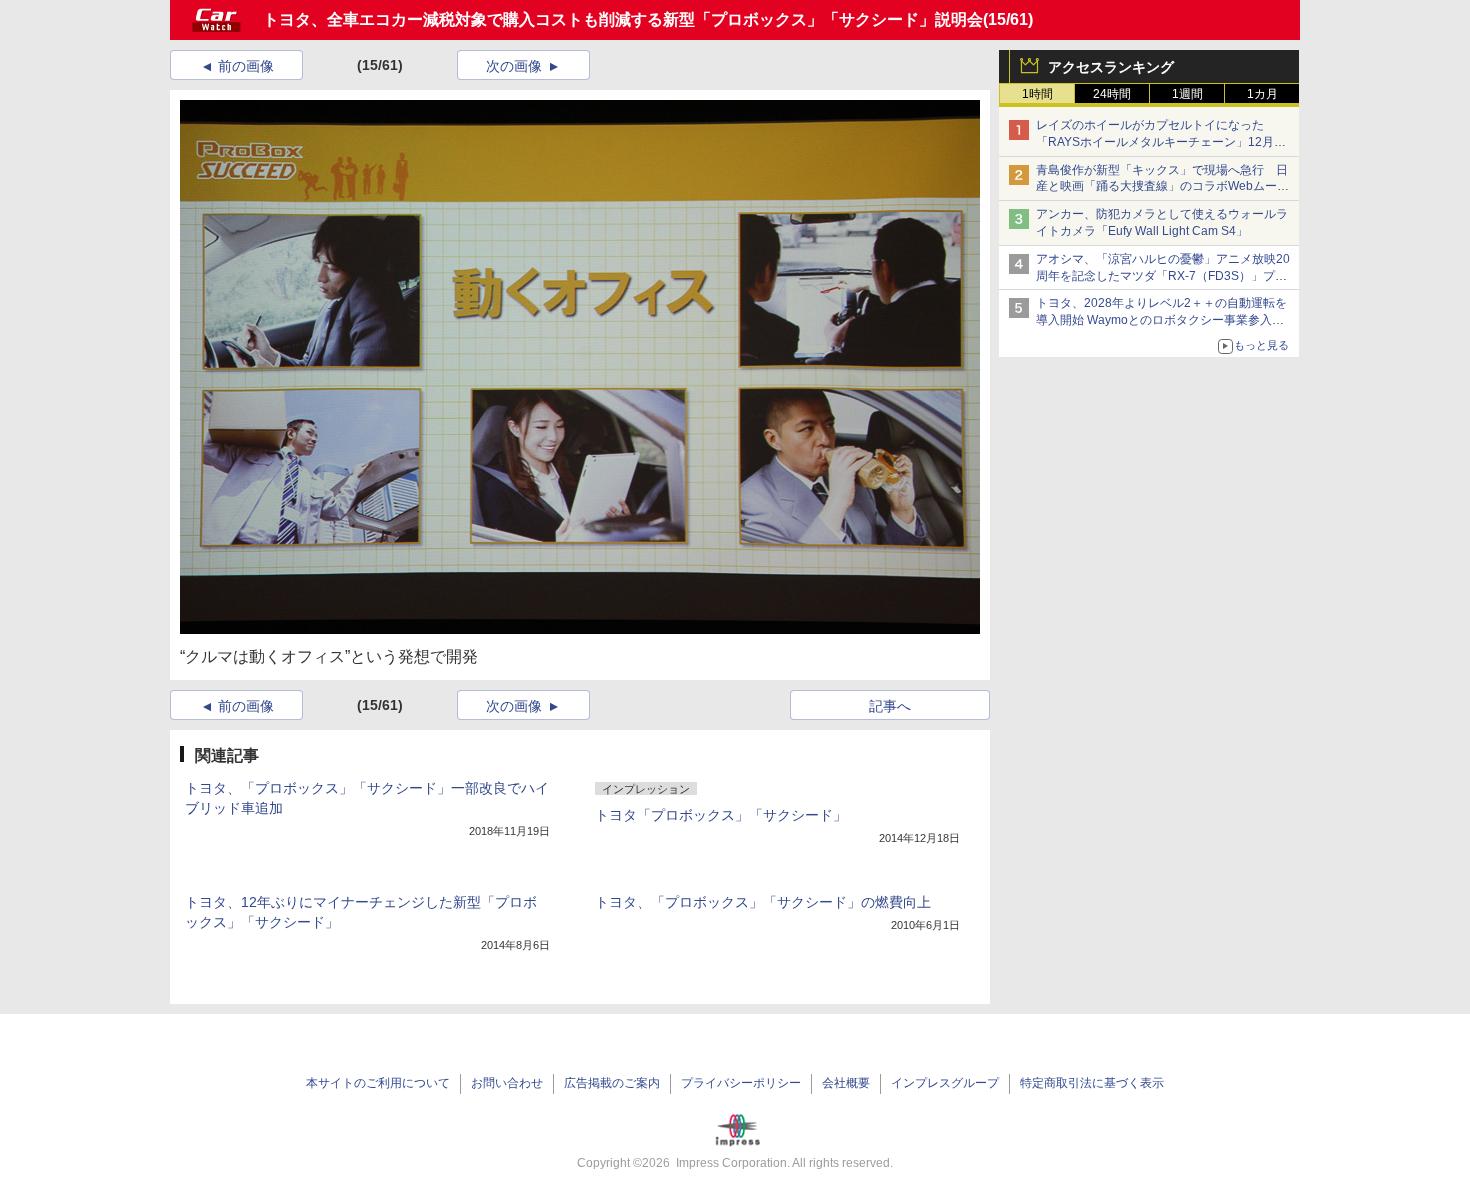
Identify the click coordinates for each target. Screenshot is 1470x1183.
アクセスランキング (1111, 67)
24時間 (1112, 94)
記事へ (890, 706)
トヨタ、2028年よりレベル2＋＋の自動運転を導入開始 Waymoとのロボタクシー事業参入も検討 (1161, 320)
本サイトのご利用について (378, 1083)
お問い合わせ (507, 1083)
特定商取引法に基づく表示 (1092, 1083)
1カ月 (1262, 94)
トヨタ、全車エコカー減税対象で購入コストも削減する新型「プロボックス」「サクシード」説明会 (623, 19)
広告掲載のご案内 (612, 1083)
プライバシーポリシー (741, 1083)
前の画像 (246, 66)
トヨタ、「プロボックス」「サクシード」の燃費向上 (763, 902)
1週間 (1187, 94)
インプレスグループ (945, 1083)
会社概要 (846, 1083)
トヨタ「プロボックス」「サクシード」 (721, 815)
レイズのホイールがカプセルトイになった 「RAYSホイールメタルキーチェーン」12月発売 (1161, 142)
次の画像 (514, 66)
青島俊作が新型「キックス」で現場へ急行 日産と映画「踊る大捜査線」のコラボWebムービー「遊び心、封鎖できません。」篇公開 (1162, 187)
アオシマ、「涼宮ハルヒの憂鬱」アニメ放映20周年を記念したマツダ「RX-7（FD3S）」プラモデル (1163, 276)
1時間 (1037, 94)
